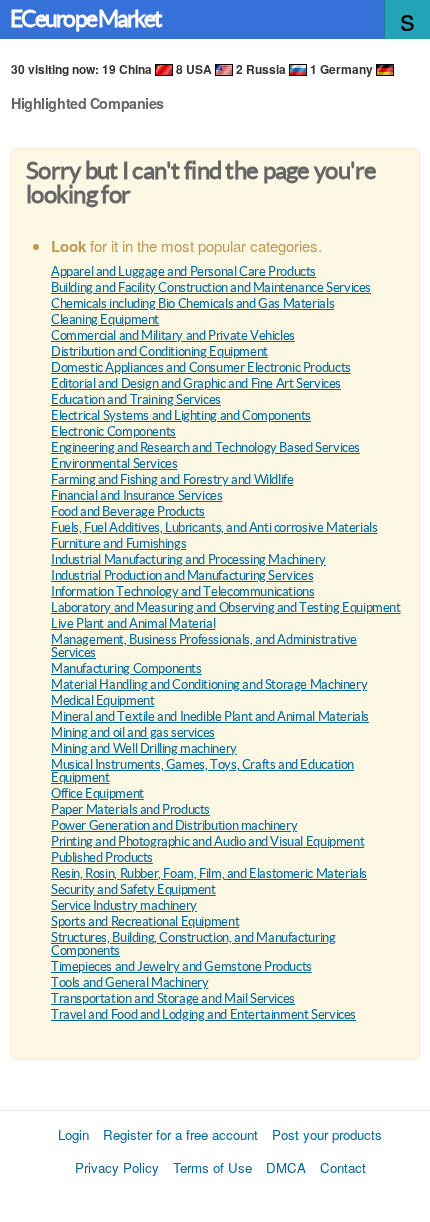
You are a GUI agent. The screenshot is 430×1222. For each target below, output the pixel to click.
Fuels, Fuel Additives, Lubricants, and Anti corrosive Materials (214, 527)
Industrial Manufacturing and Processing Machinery (188, 559)
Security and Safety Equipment (133, 889)
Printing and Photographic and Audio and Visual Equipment (207, 841)
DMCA (286, 1167)
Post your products (327, 1134)
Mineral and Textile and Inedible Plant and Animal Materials (210, 716)
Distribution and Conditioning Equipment (159, 351)
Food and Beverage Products (128, 511)
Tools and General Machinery (129, 982)
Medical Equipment (102, 700)
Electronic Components (113, 431)
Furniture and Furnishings (118, 543)
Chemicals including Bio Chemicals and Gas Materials (192, 303)
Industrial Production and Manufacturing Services (182, 575)
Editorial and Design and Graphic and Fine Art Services (196, 383)
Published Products (102, 857)
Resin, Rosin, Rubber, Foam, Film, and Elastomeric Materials (209, 873)
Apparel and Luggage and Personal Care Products (183, 271)
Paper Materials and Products (130, 809)
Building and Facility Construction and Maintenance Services (211, 287)
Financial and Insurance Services (137, 495)
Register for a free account (180, 1134)
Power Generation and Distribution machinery (174, 825)
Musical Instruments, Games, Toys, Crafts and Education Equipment (202, 771)
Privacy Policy (117, 1167)
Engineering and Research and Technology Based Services (205, 447)
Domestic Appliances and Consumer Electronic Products (201, 367)
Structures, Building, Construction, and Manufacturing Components (193, 944)
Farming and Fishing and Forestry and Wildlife (172, 479)
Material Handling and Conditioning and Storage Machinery (209, 684)
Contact (343, 1167)
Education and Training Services (136, 399)
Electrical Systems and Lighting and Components (181, 415)
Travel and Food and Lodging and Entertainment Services (203, 1014)
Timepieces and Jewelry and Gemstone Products (181, 966)
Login (73, 1134)
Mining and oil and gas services (133, 732)
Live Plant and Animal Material (133, 623)
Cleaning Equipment (105, 319)
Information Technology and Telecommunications (182, 591)
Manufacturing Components (126, 668)
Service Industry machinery (124, 905)
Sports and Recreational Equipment (145, 921)
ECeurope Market (85, 19)
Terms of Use (212, 1167)
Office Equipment (97, 793)
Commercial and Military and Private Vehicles (173, 335)
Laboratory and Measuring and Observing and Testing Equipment (226, 607)
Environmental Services (114, 463)
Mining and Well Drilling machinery (144, 748)
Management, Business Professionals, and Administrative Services (204, 646)
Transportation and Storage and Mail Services (173, 998)
